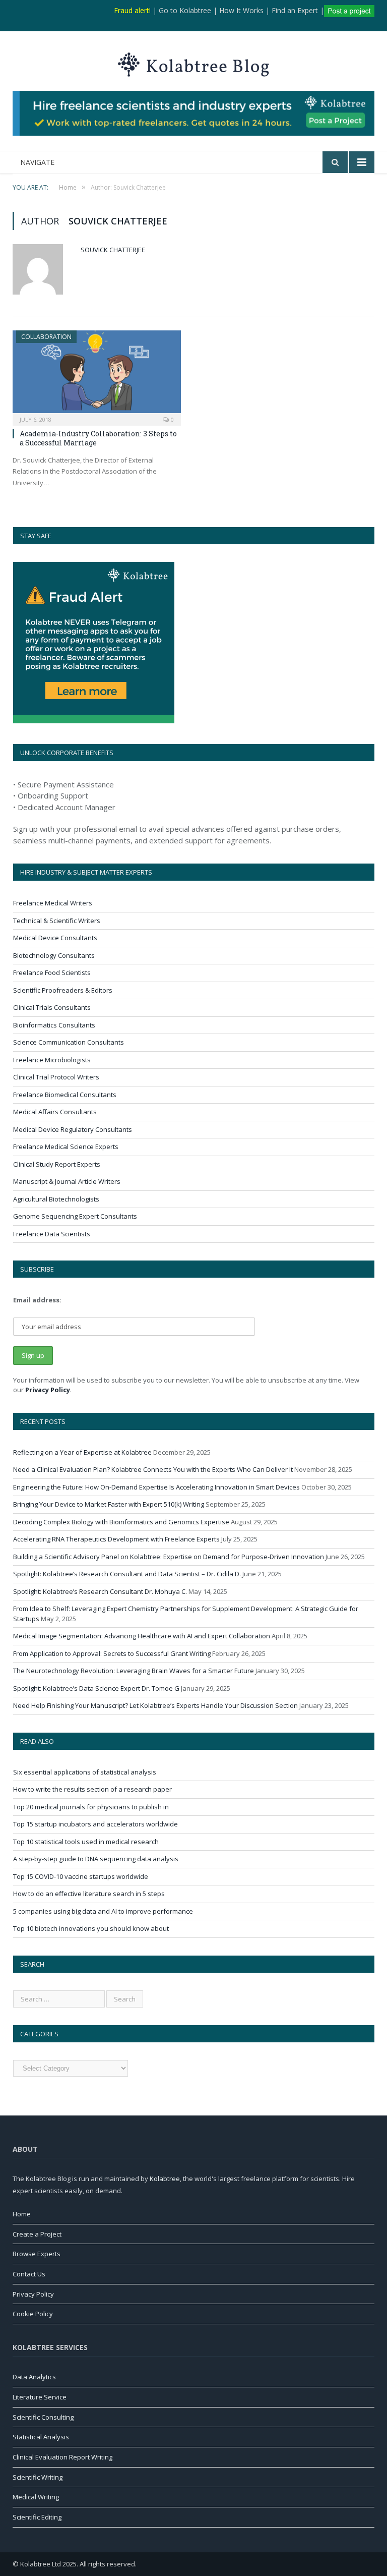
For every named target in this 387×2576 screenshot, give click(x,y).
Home (22, 2214)
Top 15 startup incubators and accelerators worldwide (95, 1824)
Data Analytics (34, 2377)
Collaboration (46, 337)
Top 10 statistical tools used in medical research (86, 1842)
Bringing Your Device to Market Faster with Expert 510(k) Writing (109, 1504)
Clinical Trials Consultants (52, 1007)
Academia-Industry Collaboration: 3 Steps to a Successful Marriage (98, 438)
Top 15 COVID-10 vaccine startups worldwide (81, 1876)
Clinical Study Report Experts (57, 1164)
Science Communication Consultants (69, 1042)
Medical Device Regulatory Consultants (73, 1129)
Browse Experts (37, 2254)
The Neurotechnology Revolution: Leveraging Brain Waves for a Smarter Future (134, 1671)
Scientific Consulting (43, 2417)
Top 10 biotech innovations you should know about (91, 1928)
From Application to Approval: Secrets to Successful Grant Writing (112, 1653)
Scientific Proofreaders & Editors (63, 990)
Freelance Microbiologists (52, 1060)
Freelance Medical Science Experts (66, 1147)
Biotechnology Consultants (54, 955)
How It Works (241, 10)
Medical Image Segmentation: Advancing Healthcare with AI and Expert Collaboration (142, 1636)
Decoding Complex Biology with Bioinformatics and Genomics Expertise (121, 1522)
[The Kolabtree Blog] (193, 62)
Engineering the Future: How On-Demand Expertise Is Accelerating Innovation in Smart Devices (156, 1487)
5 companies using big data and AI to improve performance (103, 1911)
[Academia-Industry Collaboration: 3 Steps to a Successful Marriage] (97, 375)
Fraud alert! (132, 10)
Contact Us (29, 2274)
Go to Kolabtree (185, 10)
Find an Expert (295, 10)
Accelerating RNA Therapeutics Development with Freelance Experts (116, 1539)
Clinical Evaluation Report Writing (62, 2457)
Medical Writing (36, 2497)
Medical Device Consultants (55, 938)
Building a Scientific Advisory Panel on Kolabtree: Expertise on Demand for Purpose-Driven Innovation (169, 1557)
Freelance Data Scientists (52, 1234)
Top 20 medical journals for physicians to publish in (91, 1807)
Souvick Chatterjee (113, 250)
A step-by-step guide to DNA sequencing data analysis (96, 1859)
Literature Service (40, 2397)
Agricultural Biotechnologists (56, 1199)
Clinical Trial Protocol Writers (56, 1077)
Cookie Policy (33, 2314)
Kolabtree (165, 2179)
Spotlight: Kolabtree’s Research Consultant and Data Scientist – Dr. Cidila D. (127, 1574)
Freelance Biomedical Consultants (65, 1095)
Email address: (37, 1300)
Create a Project (37, 2234)
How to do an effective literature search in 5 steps (89, 1894)
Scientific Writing (38, 2477)
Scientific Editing (37, 2517)
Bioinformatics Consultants (54, 1025)
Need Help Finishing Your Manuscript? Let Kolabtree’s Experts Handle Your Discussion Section (155, 1705)
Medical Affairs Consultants (55, 1112)
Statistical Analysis (41, 2437)
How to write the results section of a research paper (92, 1789)
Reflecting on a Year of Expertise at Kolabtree (82, 1452)
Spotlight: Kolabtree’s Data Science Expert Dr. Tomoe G (96, 1688)
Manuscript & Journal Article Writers (67, 1181)
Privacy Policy (48, 1390)
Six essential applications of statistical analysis (85, 1772)
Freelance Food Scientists (52, 972)
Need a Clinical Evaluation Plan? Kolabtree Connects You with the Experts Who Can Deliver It (153, 1469)
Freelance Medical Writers (53, 903)
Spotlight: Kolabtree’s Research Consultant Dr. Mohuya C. (100, 1591)
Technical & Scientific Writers (57, 921)
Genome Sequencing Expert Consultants (75, 1216)
